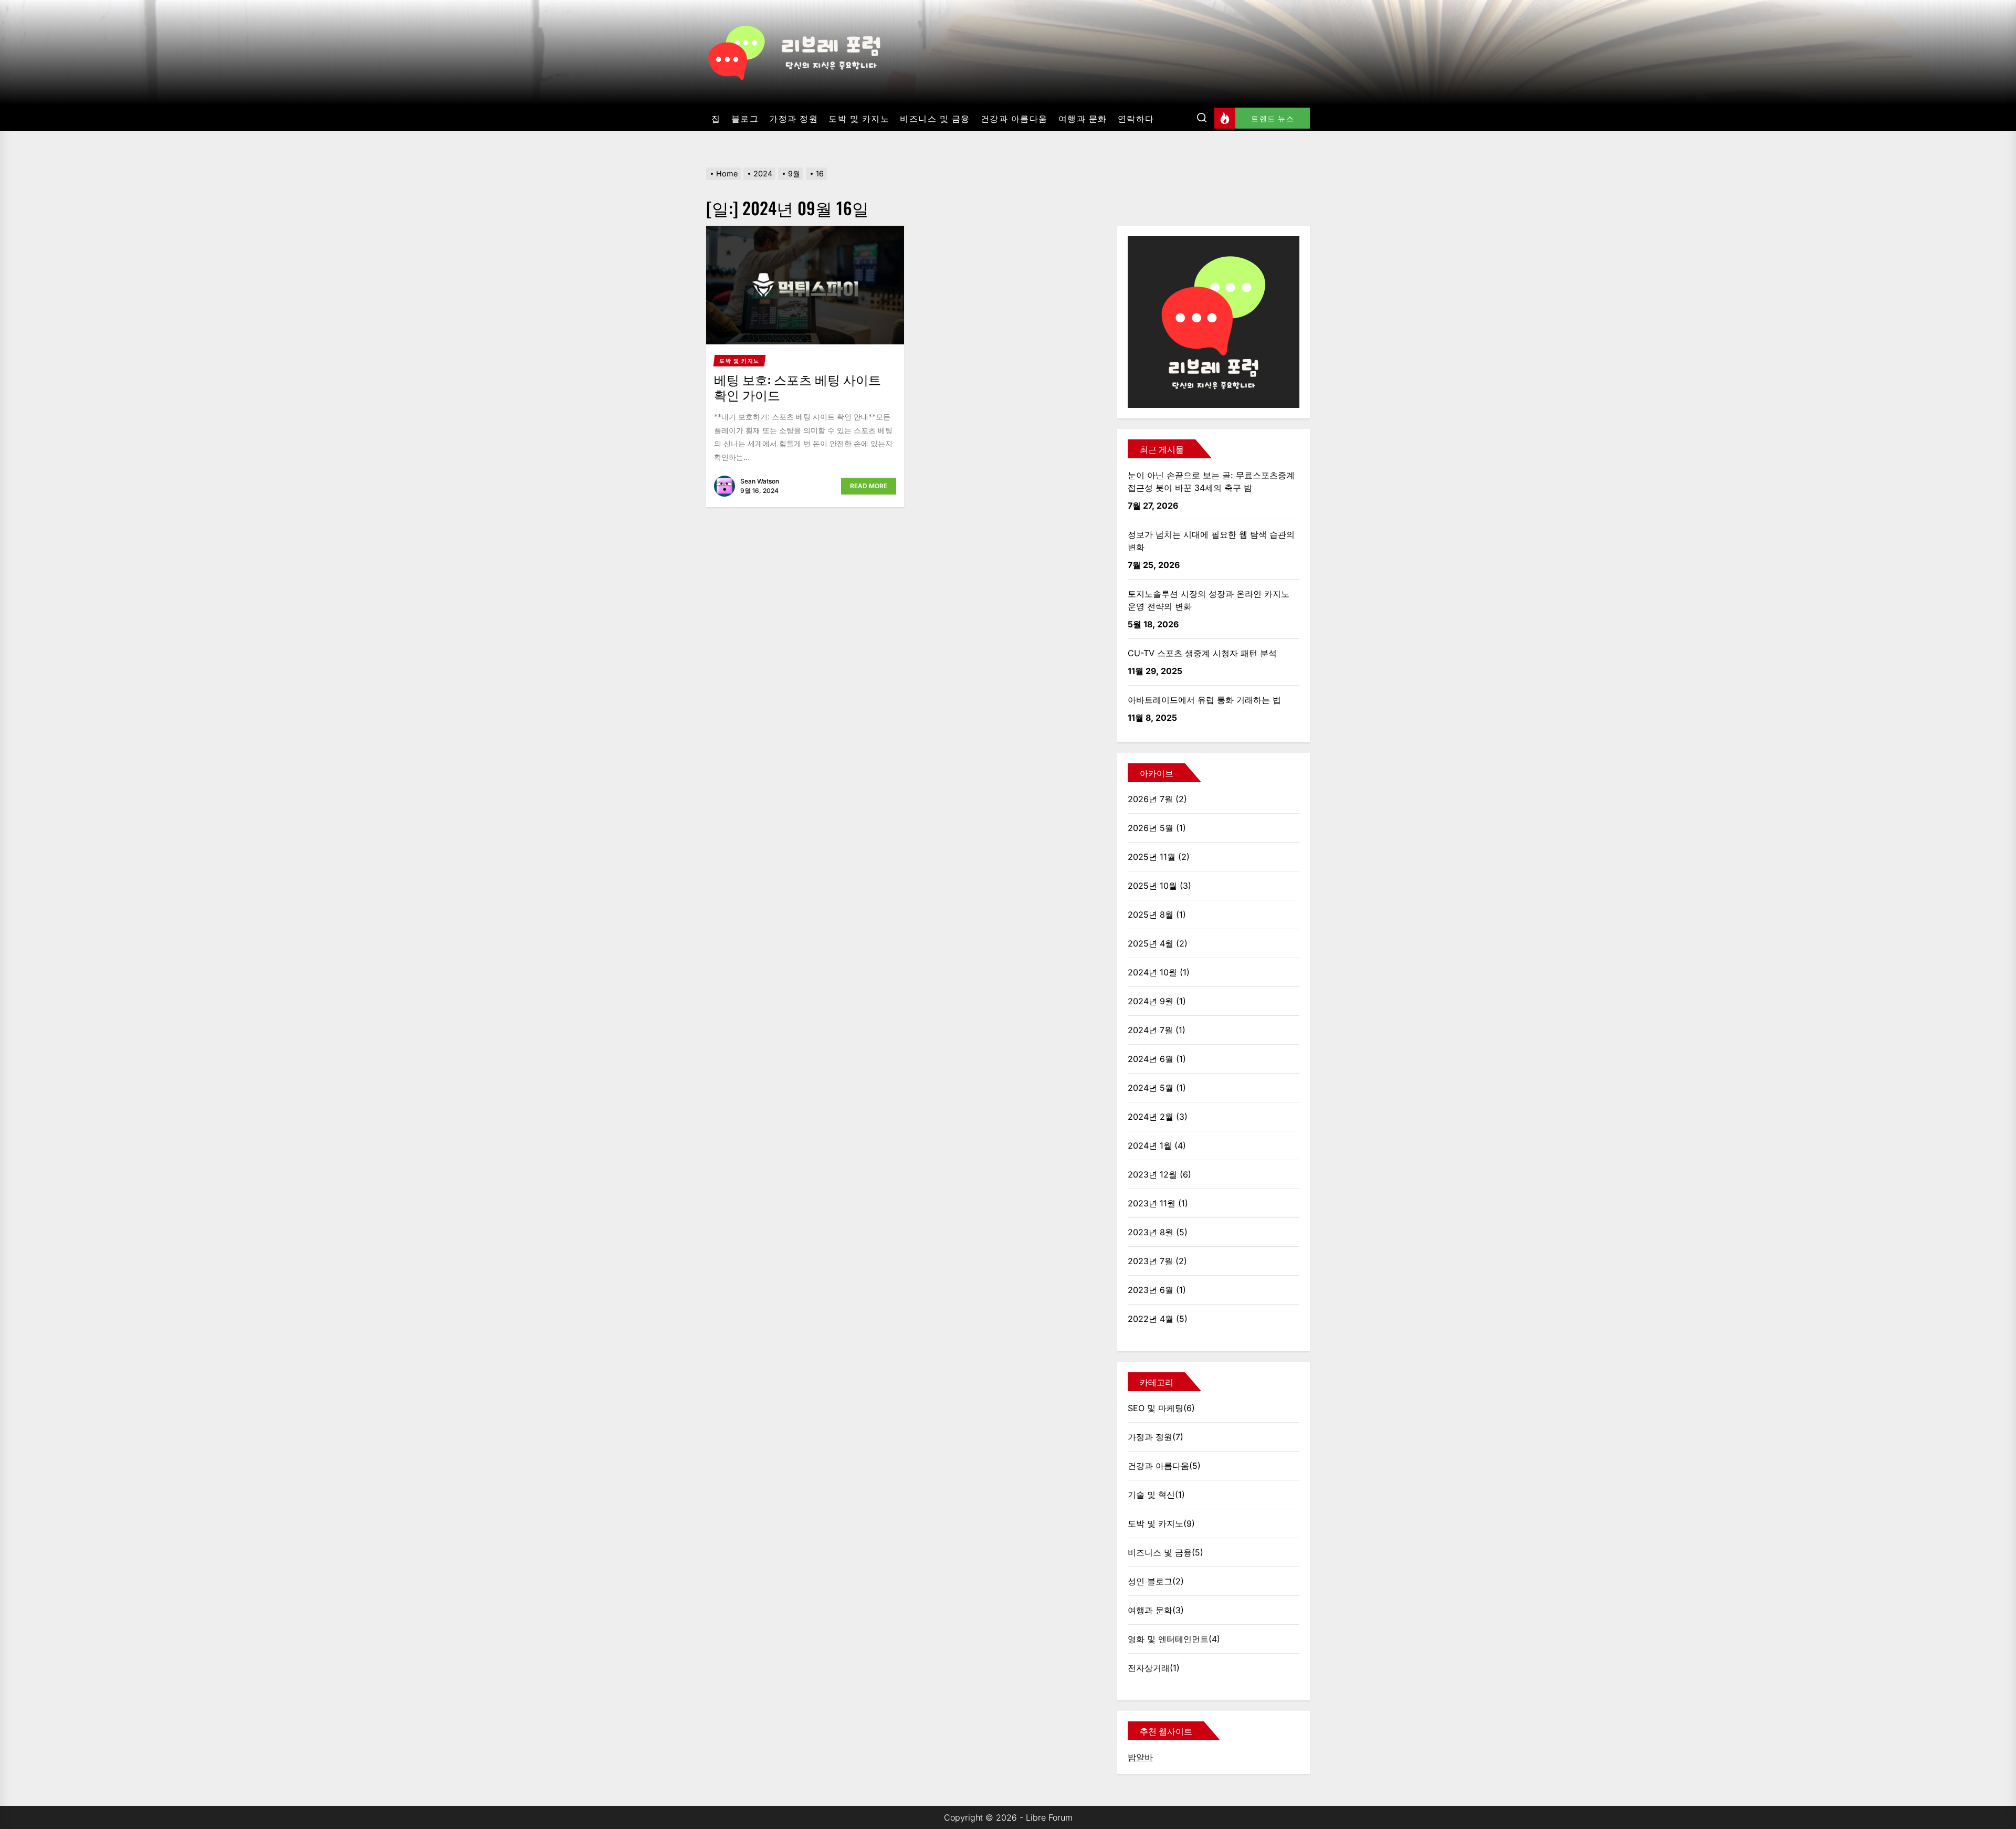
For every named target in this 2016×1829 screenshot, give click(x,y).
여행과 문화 (1083, 118)
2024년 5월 (1151, 1088)
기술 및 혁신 (1151, 1495)
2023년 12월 (1152, 1174)
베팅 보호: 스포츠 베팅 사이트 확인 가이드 (797, 387)
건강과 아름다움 (1014, 118)
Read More (869, 486)
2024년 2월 (1151, 1117)
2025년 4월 (1151, 943)
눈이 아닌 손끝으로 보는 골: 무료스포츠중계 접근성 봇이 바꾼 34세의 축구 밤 (1211, 481)
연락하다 (1136, 118)
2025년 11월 (1152, 857)
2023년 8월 (1151, 1232)
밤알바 (1140, 1757)
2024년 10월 (1152, 972)
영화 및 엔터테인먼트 (1168, 1639)
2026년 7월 (1150, 799)
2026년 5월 (1151, 828)
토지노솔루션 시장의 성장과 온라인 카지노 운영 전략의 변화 (1209, 600)
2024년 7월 (1150, 1030)
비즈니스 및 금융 (935, 118)
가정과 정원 (794, 118)
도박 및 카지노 (859, 118)
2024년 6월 (1151, 1059)
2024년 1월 (1150, 1145)
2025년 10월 (1152, 886)
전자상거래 (1149, 1668)
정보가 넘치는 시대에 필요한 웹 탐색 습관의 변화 (1211, 541)
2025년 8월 (1151, 915)
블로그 (745, 118)
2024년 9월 (1151, 1001)
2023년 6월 (1151, 1290)
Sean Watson (760, 481)
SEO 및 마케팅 (1156, 1408)
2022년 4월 (1151, 1319)
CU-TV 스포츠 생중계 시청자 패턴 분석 (1202, 653)
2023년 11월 (1152, 1203)
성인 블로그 (1150, 1581)
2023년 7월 (1150, 1261)
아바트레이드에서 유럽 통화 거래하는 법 (1204, 700)
